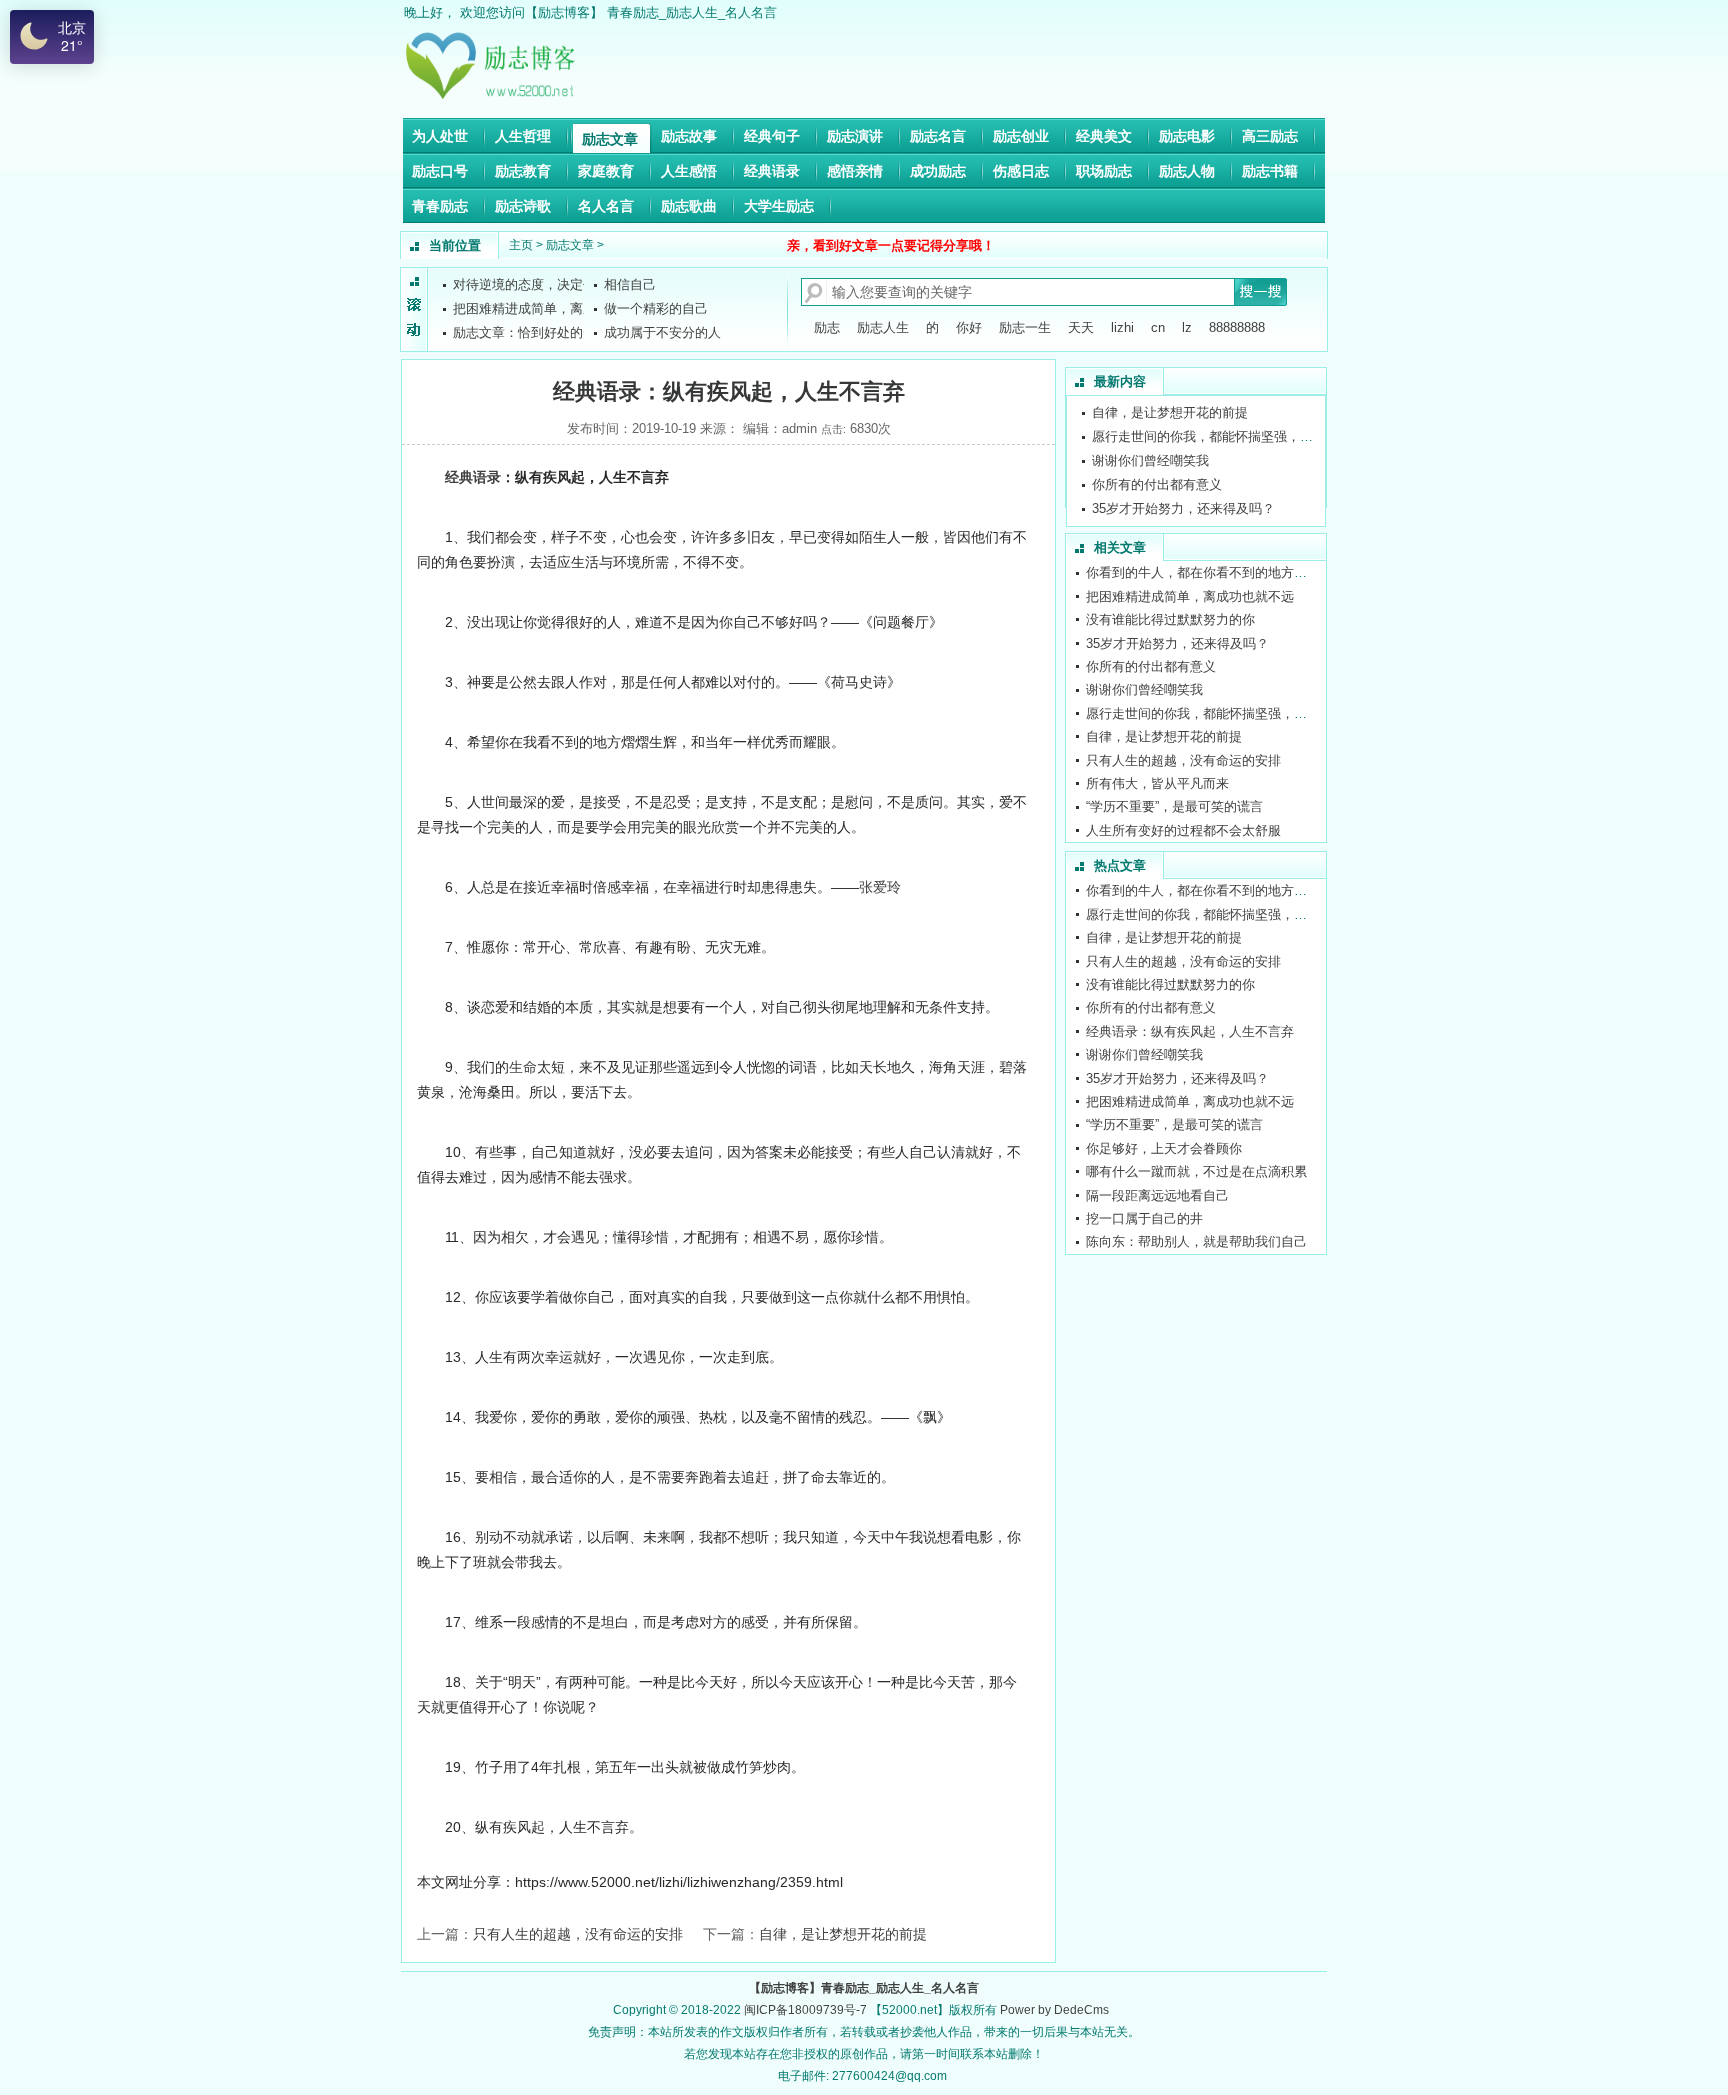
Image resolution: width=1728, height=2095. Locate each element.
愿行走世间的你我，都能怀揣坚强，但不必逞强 (1228, 436)
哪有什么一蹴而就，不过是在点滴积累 (1196, 1171)
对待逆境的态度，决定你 (524, 284)
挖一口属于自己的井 (1144, 1218)
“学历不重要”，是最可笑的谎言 (1174, 806)
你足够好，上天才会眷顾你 (1164, 1148)
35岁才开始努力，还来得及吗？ (1183, 508)
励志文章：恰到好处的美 (524, 332)
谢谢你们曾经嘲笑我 (1150, 460)
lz (1187, 327)
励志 (827, 327)
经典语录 (473, 477)
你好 (969, 327)
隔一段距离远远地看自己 (1157, 1195)
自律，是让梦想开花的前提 (843, 1934)
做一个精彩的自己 (656, 308)
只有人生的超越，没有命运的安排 (578, 1934)
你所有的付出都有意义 (1157, 484)
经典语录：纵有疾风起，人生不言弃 (1190, 1031)
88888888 (1237, 327)
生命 (523, 1067)
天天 (1081, 327)
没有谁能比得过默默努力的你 (1170, 619)
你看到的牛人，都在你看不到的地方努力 (1203, 572)
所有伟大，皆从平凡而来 (1157, 783)
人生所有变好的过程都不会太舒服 (1183, 830)
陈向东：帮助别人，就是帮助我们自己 (1196, 1241)
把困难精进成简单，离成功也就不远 (1190, 596)
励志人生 (883, 327)
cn (1158, 327)
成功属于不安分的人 (662, 332)
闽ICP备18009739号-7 (805, 2010)
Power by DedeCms (1054, 2010)
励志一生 (1025, 327)
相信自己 (630, 284)
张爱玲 (880, 887)
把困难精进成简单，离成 (524, 308)
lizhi (1122, 327)
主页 (521, 245)
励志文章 (570, 245)
